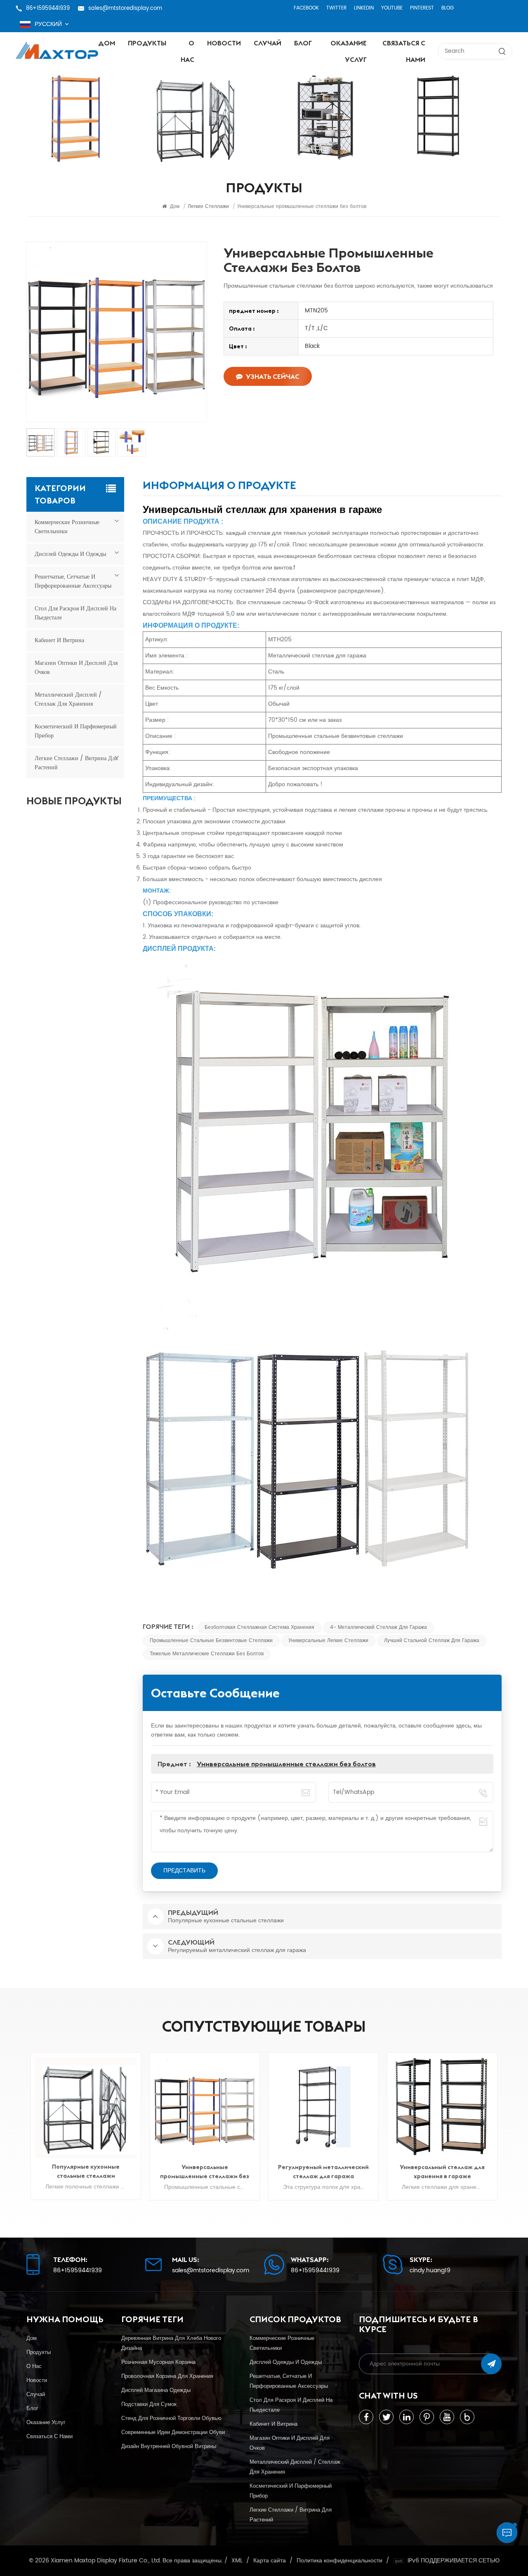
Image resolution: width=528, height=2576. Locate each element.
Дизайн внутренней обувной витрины (169, 2446)
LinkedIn (364, 8)
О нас (187, 51)
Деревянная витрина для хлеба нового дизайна (171, 2343)
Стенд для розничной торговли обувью (171, 2418)
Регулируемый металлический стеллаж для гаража (323, 2172)
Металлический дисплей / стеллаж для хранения (68, 699)
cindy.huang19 (430, 2271)
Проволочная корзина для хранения (167, 2376)
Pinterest (422, 8)
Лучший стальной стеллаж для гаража (432, 1641)
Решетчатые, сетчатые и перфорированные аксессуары (73, 581)
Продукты (147, 43)
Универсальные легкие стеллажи (328, 1641)
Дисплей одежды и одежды (70, 554)
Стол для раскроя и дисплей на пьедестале (75, 613)
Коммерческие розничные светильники (67, 527)
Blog (448, 8)
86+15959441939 (48, 8)
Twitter (336, 8)
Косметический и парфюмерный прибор (76, 731)
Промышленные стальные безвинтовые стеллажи (211, 1641)
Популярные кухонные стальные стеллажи (86, 2171)
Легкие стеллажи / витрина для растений (76, 763)
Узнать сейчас (273, 376)
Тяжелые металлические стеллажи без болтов (207, 1654)
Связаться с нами (404, 51)
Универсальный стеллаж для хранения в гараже (442, 2172)
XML (237, 2561)
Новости (224, 43)
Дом (107, 43)
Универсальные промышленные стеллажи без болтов (286, 1764)
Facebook (306, 8)
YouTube (392, 8)
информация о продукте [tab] (219, 487)
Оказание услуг (349, 51)
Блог (303, 43)
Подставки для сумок (149, 2404)
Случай (268, 43)
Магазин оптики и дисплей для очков (76, 668)
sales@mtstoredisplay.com (125, 8)
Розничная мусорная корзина (158, 2362)
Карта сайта (270, 2561)
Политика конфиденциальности (339, 2561)
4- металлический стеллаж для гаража (378, 1627)
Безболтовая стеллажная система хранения (259, 1627)
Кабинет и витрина (59, 640)
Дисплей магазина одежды (156, 2390)
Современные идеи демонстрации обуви (173, 2432)
